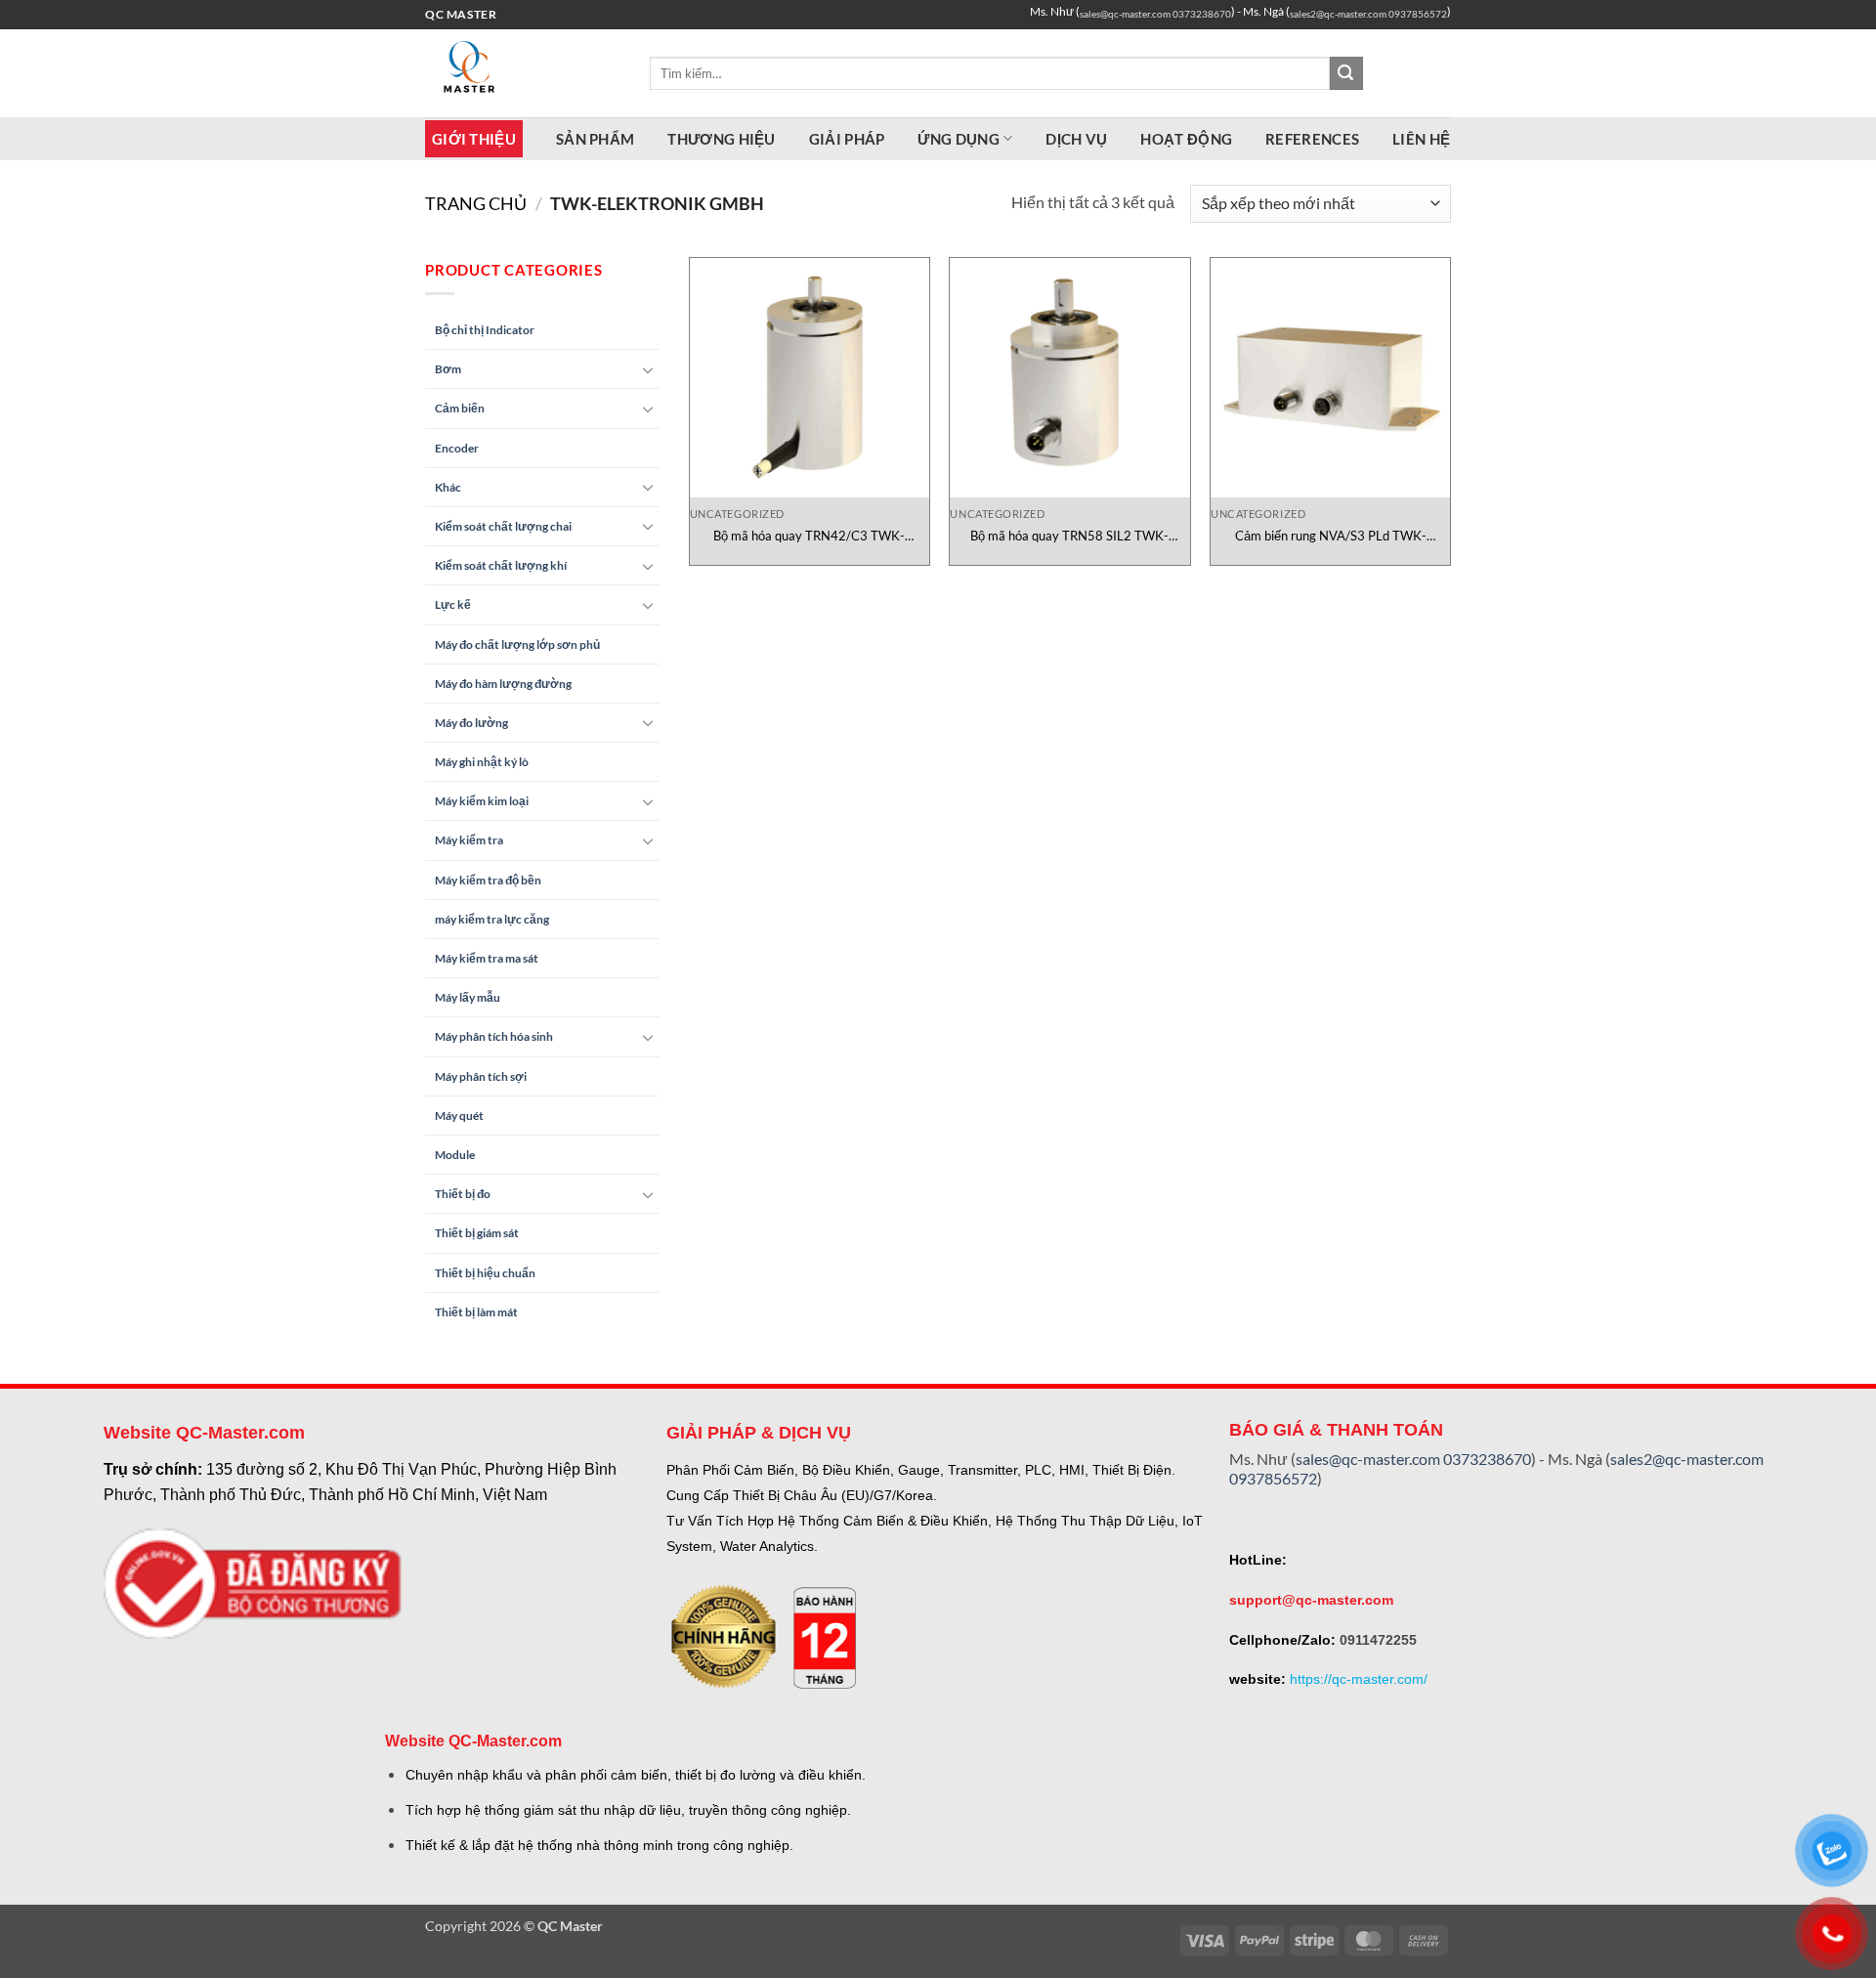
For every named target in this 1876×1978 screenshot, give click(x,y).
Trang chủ (476, 203)
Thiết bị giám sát (477, 1233)
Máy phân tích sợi (481, 1076)
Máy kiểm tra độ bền (488, 880)
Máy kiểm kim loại (482, 801)
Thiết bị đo (463, 1194)
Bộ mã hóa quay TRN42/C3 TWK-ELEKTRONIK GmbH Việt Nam (809, 536)
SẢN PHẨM (595, 139)
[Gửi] (1346, 73)
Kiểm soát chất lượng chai (503, 526)
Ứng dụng (958, 139)
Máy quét (459, 1116)
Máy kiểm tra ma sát (487, 958)
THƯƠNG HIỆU (721, 139)
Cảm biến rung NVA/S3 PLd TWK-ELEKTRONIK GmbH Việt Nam (1331, 536)
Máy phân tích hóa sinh (494, 1036)
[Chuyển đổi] (648, 369)
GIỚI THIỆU (474, 139)
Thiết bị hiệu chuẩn (485, 1273)
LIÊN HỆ (1421, 139)
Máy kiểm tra (469, 840)
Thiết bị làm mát (476, 1312)
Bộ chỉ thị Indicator (485, 330)
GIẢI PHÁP (847, 139)
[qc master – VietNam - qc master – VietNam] (523, 73)
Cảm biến (460, 408)
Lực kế (453, 604)
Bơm (448, 369)
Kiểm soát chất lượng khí (501, 565)
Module (455, 1155)
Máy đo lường (471, 723)
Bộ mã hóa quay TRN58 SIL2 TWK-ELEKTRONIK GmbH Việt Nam (1069, 536)
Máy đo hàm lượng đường (503, 684)
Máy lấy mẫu (468, 997)
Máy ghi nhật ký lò (482, 762)
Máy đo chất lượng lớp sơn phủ (517, 645)
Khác (448, 487)
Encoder (457, 448)
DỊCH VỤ (1076, 139)
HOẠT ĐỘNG (1186, 139)
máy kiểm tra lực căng (492, 919)
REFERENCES (1312, 139)
